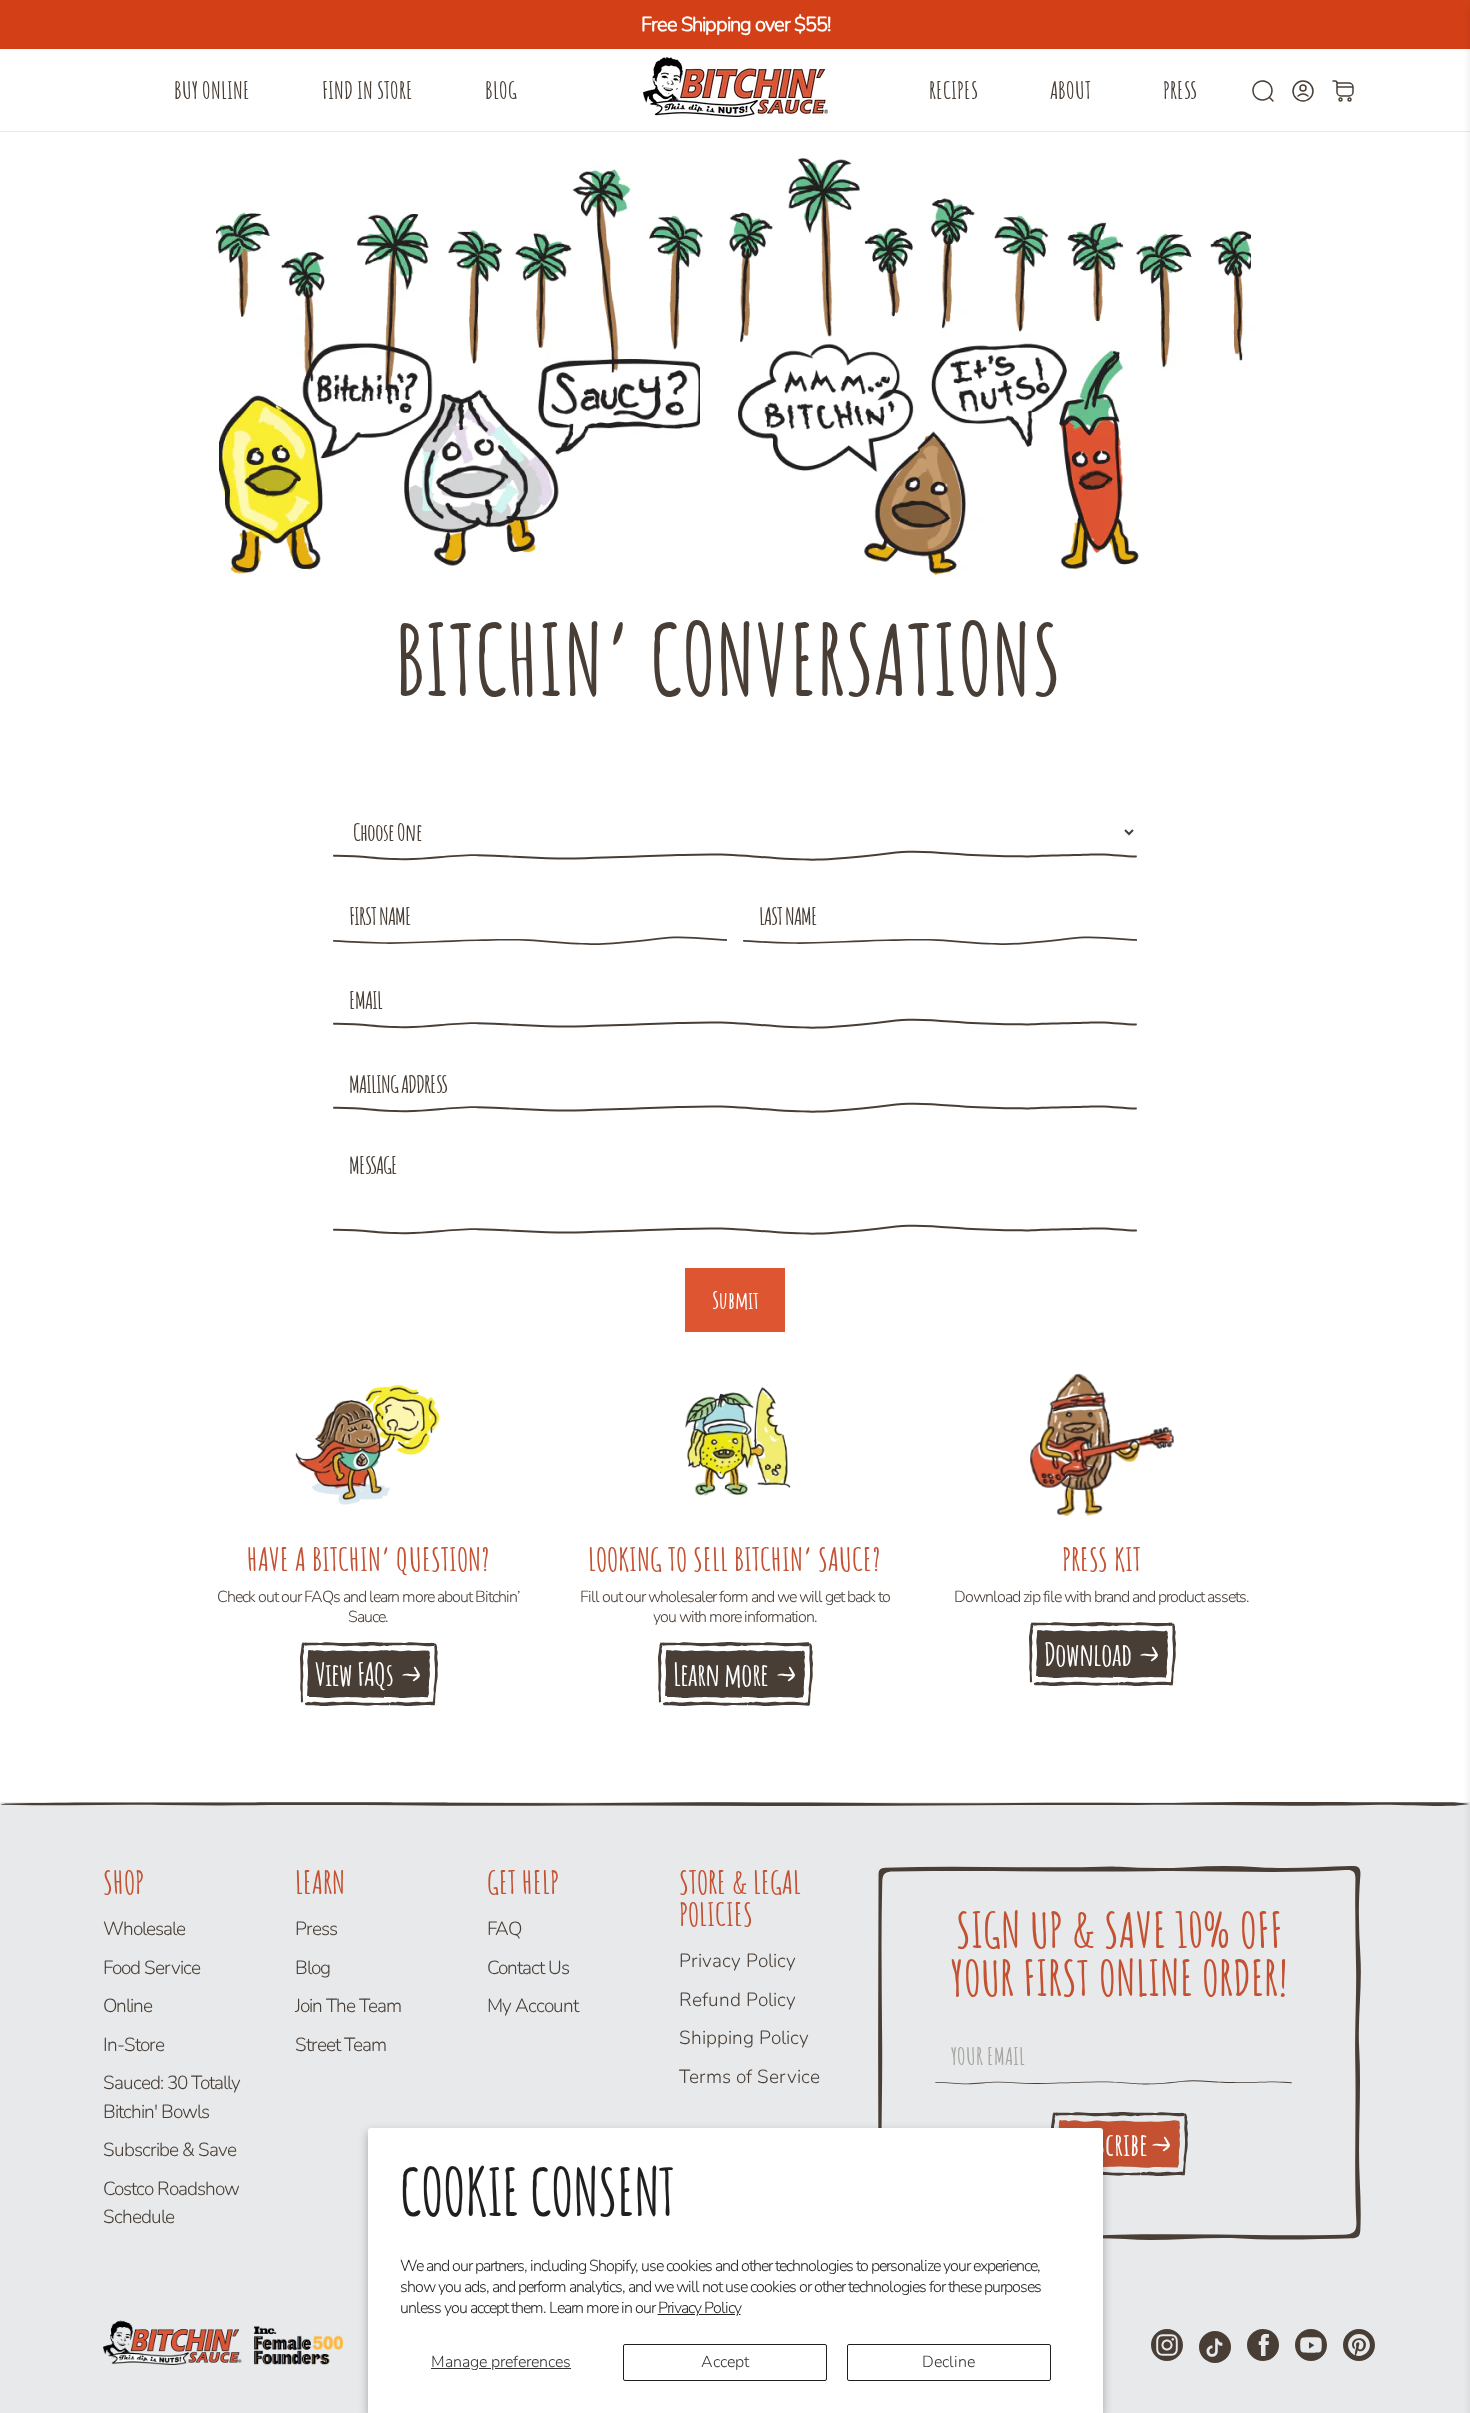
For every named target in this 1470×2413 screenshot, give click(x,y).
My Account (532, 2006)
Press (1180, 90)
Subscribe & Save (169, 2150)
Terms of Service (749, 2077)
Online (127, 2006)
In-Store (133, 2045)
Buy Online (212, 90)
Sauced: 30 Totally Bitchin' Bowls (171, 2097)
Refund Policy (737, 2000)
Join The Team (348, 2006)
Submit (735, 1300)
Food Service (151, 1968)
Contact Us (528, 1968)
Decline (948, 2362)
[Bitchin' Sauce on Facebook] (1263, 2345)
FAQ (504, 1929)
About (1070, 90)
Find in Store (367, 90)
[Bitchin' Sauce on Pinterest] (1359, 2345)
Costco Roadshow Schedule (171, 2203)
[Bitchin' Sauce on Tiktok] (1215, 2347)
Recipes (953, 90)
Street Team (340, 2045)
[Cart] (1343, 91)
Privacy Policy (699, 2308)
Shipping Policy (744, 2038)
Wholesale (144, 1929)
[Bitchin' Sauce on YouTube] (1311, 2345)
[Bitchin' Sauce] (735, 90)
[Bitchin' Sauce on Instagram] (1167, 2345)
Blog (501, 90)
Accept (725, 2362)
